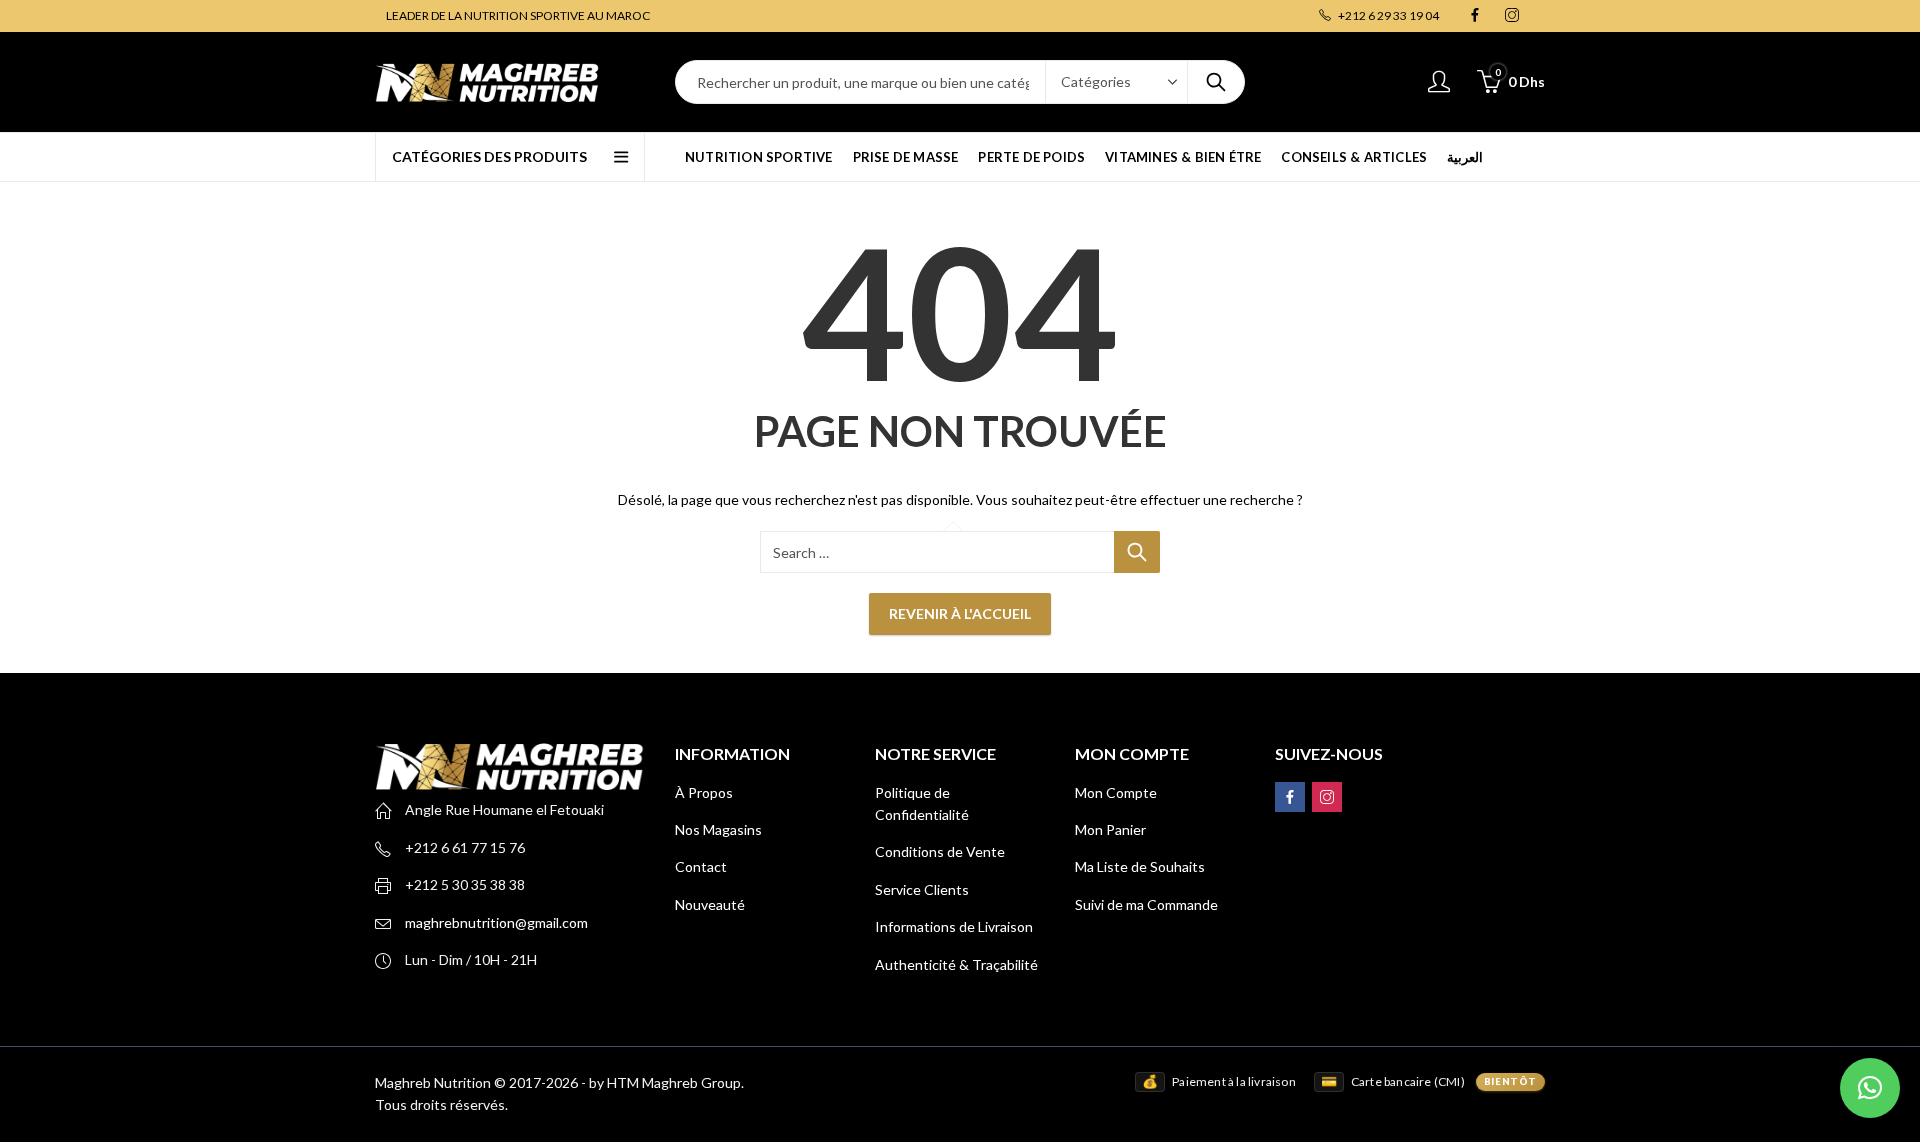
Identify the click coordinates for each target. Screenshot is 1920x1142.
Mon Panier (1110, 829)
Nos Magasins (718, 829)
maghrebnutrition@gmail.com (496, 922)
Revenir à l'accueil (960, 613)
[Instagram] (1512, 16)
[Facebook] (1475, 16)
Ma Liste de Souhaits (1140, 866)
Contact (701, 866)
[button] (1870, 1088)
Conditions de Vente (940, 851)
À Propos (704, 792)
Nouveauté (710, 904)
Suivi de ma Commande (1146, 904)
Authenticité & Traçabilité (956, 964)
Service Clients (922, 889)
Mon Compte (1116, 792)
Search (1216, 82)
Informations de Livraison (954, 926)
